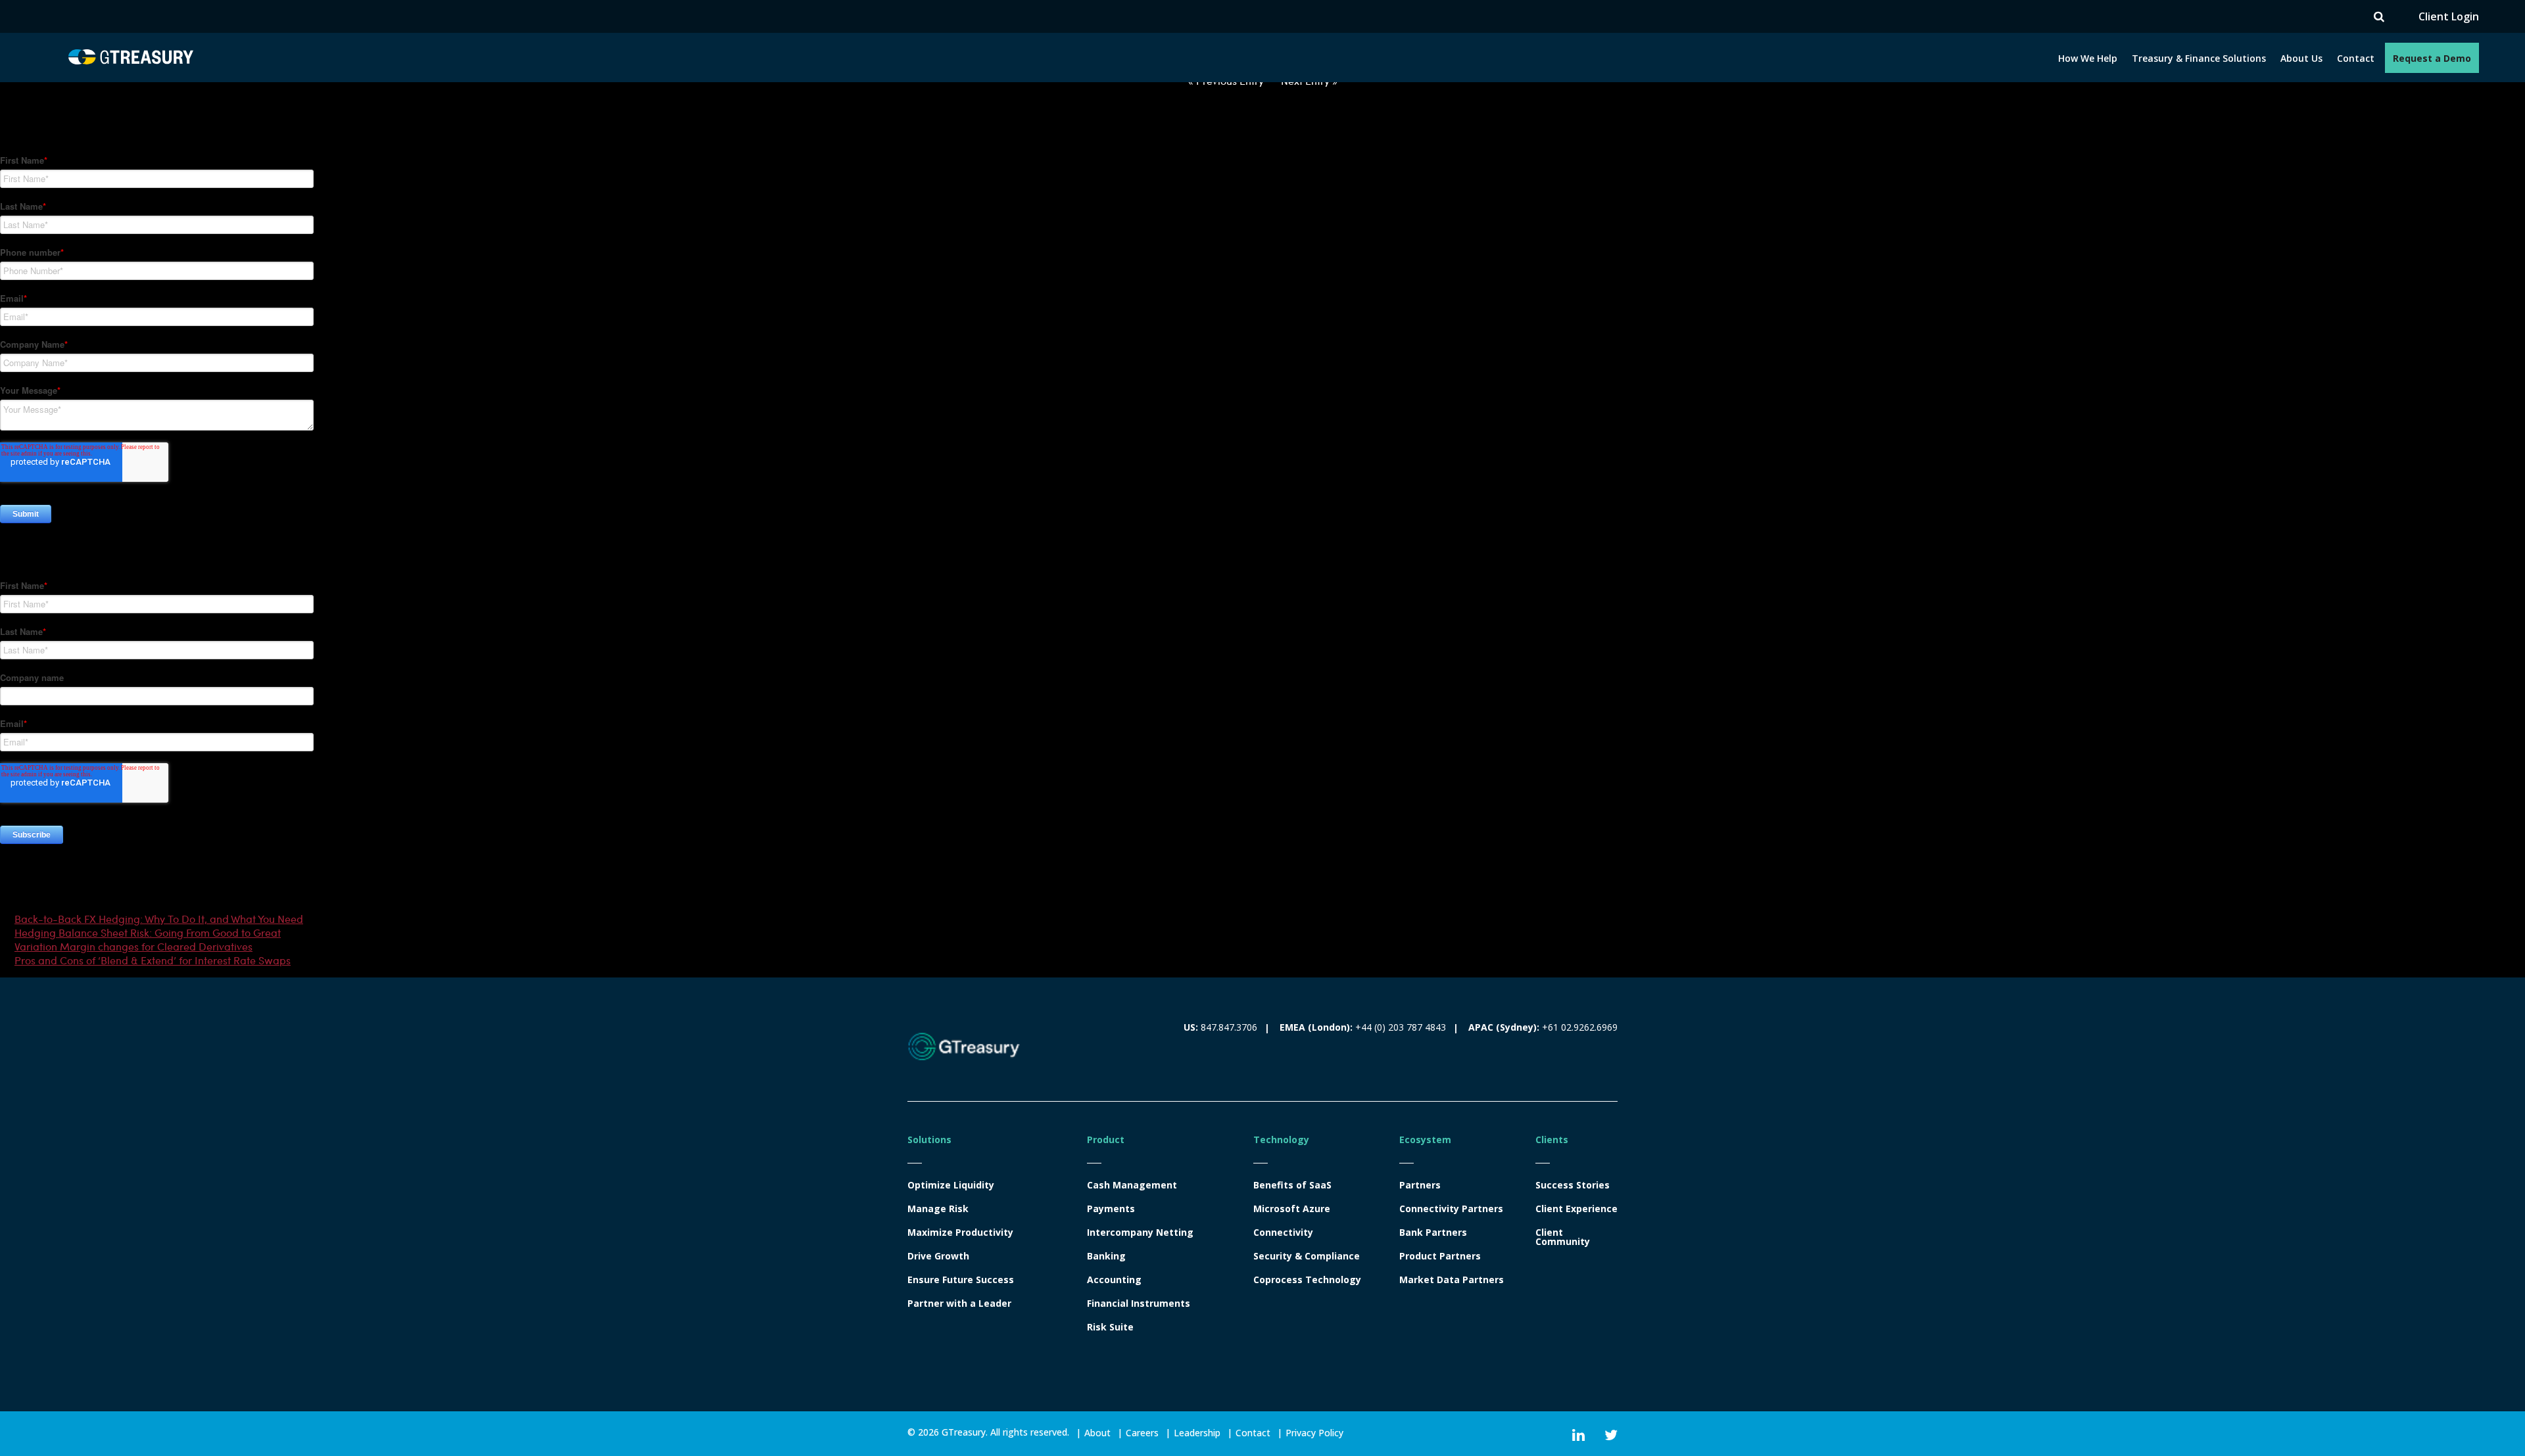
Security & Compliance (1307, 1256)
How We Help (2088, 58)
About (1097, 1433)
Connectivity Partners (1451, 1209)
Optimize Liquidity (951, 1185)
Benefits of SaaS (1292, 1185)
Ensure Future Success (961, 1280)
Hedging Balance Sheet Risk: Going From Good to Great (148, 932)
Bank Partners (1433, 1233)
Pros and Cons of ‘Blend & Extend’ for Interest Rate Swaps (153, 960)
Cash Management (1132, 1185)
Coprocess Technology (1307, 1280)
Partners (1420, 1185)
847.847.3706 (1229, 1027)
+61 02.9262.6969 (1580, 1027)
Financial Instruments (1139, 1303)
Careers (1142, 1433)
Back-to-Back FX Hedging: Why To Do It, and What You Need (159, 919)
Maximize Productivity (960, 1233)
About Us (2301, 58)
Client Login (2449, 17)
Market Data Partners (1452, 1280)
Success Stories (1573, 1185)
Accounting (1114, 1280)
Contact (2356, 58)
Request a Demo (2432, 58)
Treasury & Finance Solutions (2199, 58)
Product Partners (1440, 1256)
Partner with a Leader (959, 1303)
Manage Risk (938, 1209)
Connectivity (1283, 1233)
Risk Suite (1110, 1327)
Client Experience (1576, 1209)
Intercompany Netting (1140, 1233)
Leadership (1197, 1433)
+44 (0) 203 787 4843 (1401, 1027)
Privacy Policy (1314, 1433)
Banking (1106, 1256)
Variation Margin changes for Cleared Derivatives (133, 946)
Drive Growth (938, 1256)
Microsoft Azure (1292, 1209)
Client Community (1563, 1237)
